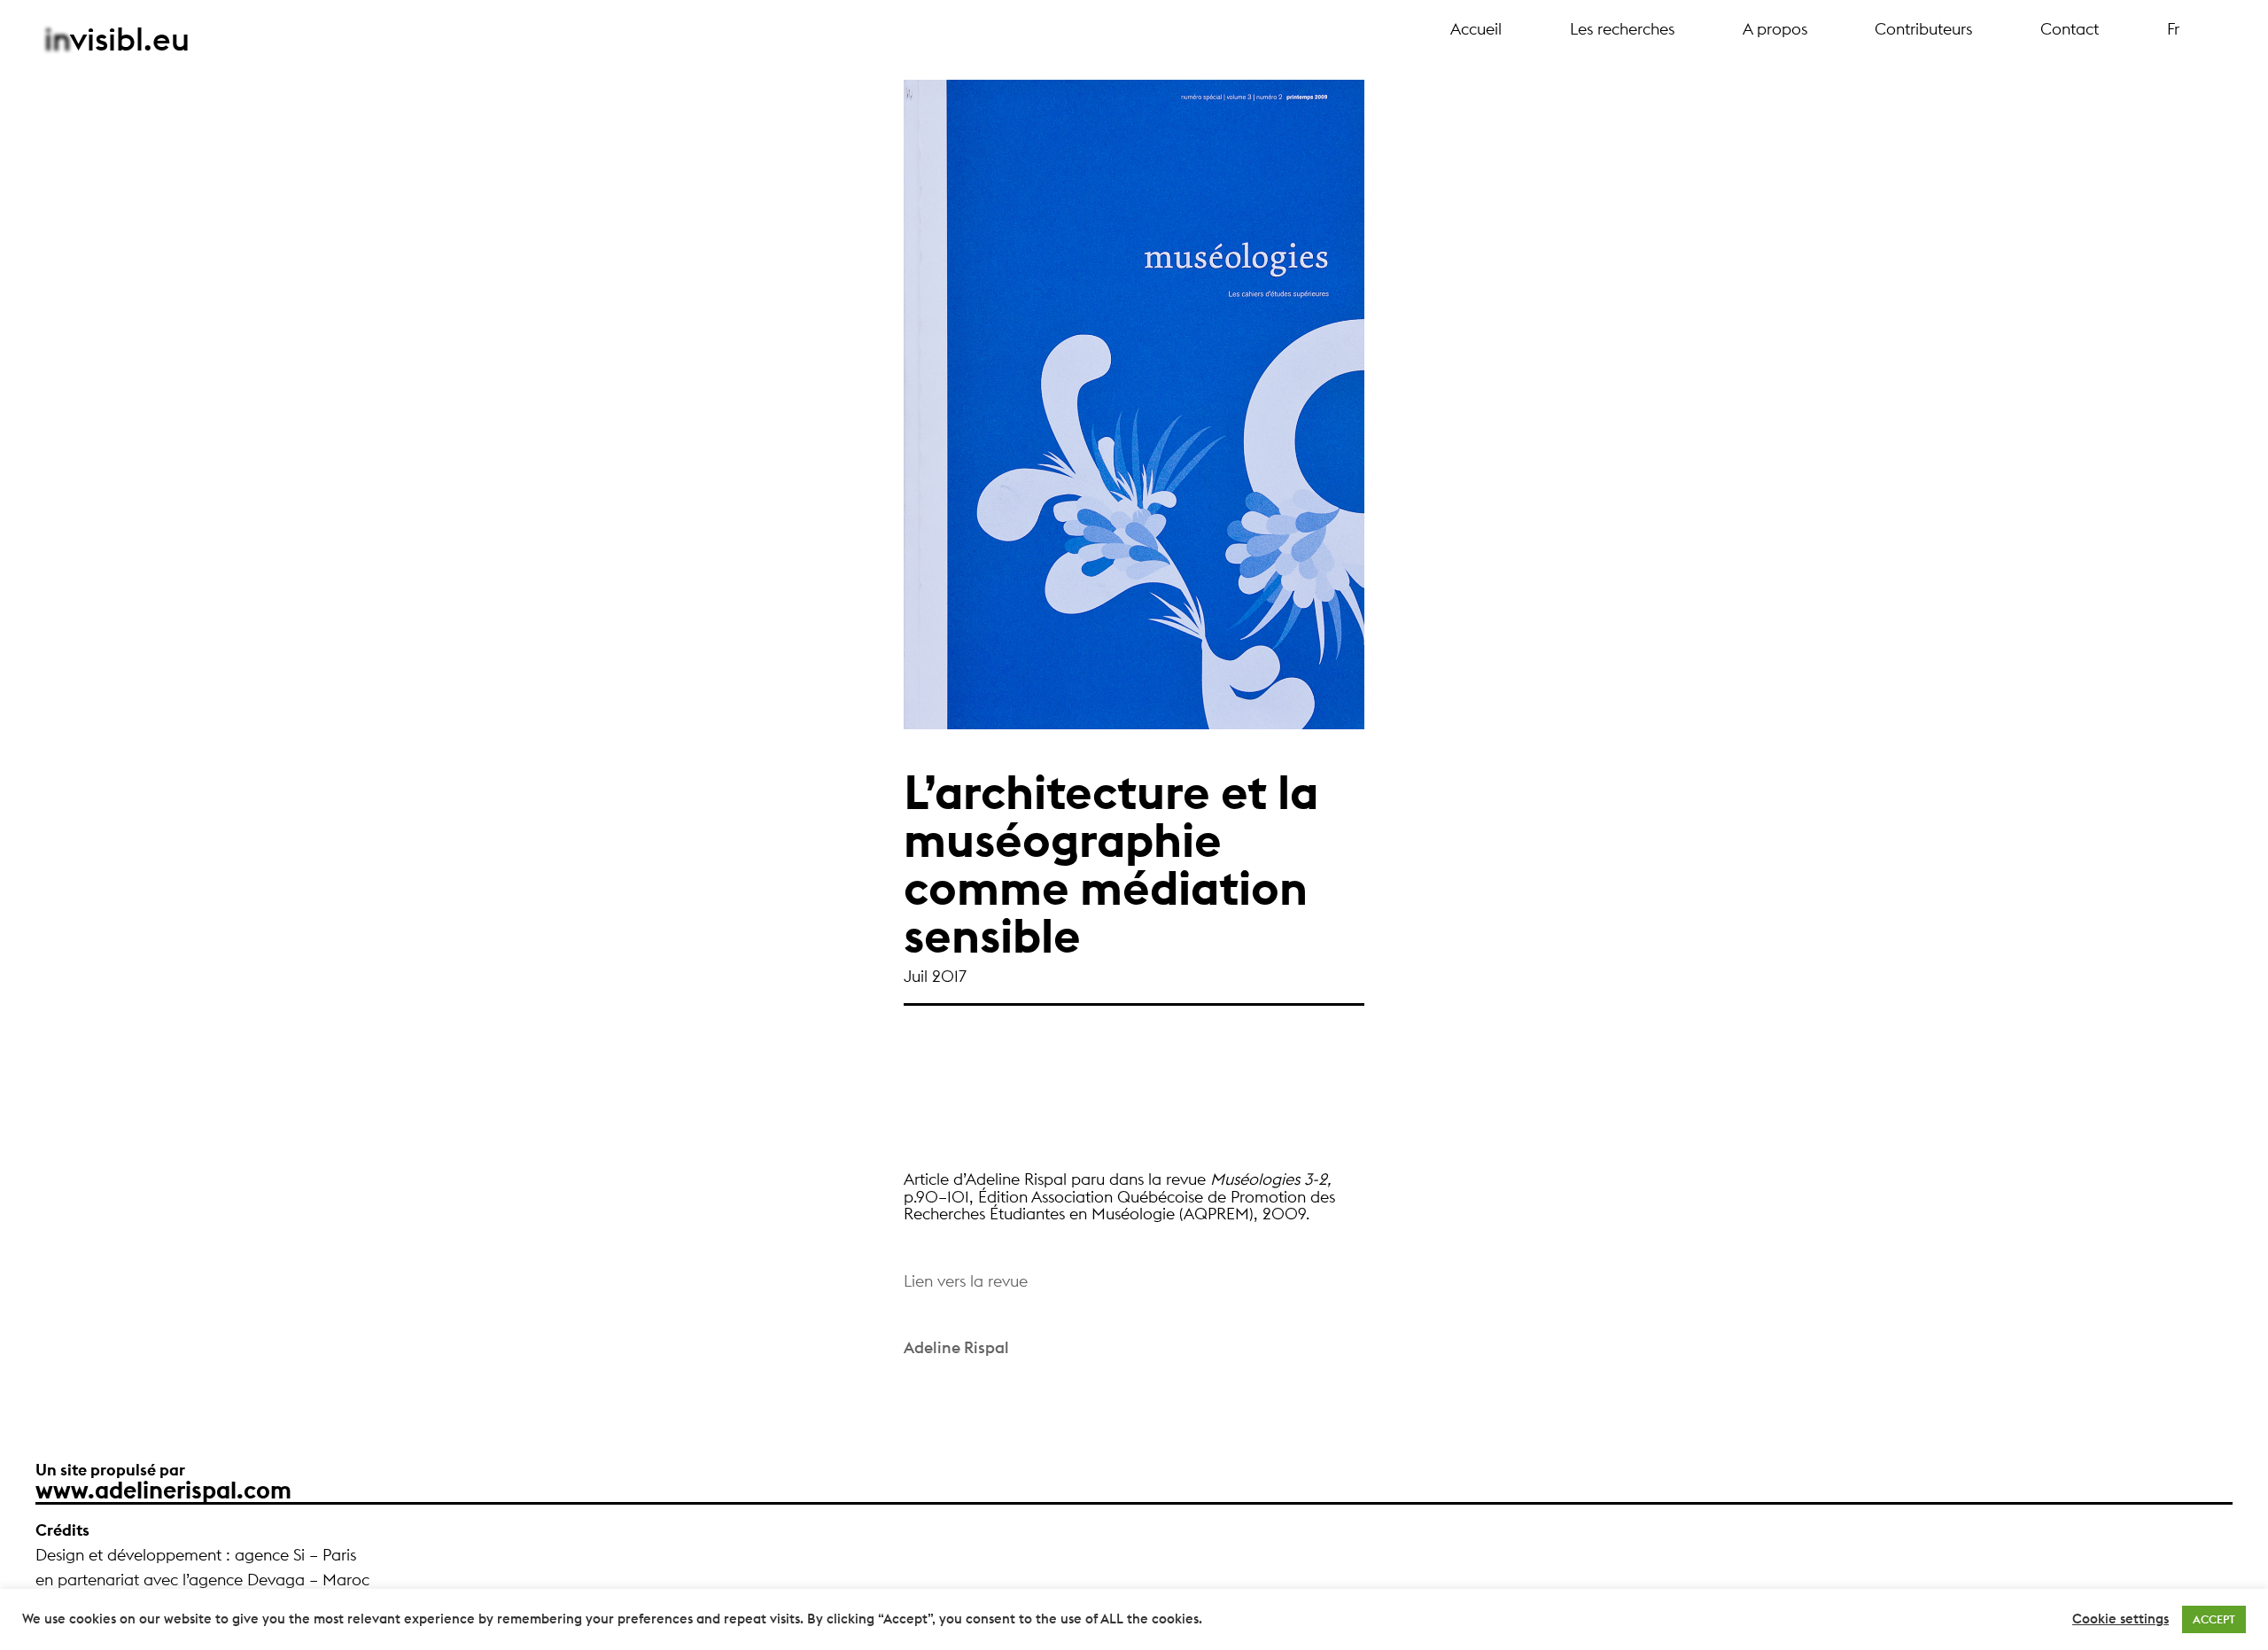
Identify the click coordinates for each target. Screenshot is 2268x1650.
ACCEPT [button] (2214, 1619)
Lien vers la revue (966, 1281)
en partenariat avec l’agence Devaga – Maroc (202, 1580)
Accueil (1476, 29)
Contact (2070, 29)
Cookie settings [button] (2120, 1619)
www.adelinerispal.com (163, 1490)
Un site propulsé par (110, 1470)
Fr (2173, 29)
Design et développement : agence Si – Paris (196, 1555)
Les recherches (1622, 29)
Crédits (62, 1530)
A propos (1775, 29)
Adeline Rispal (956, 1347)
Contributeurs (1923, 29)
